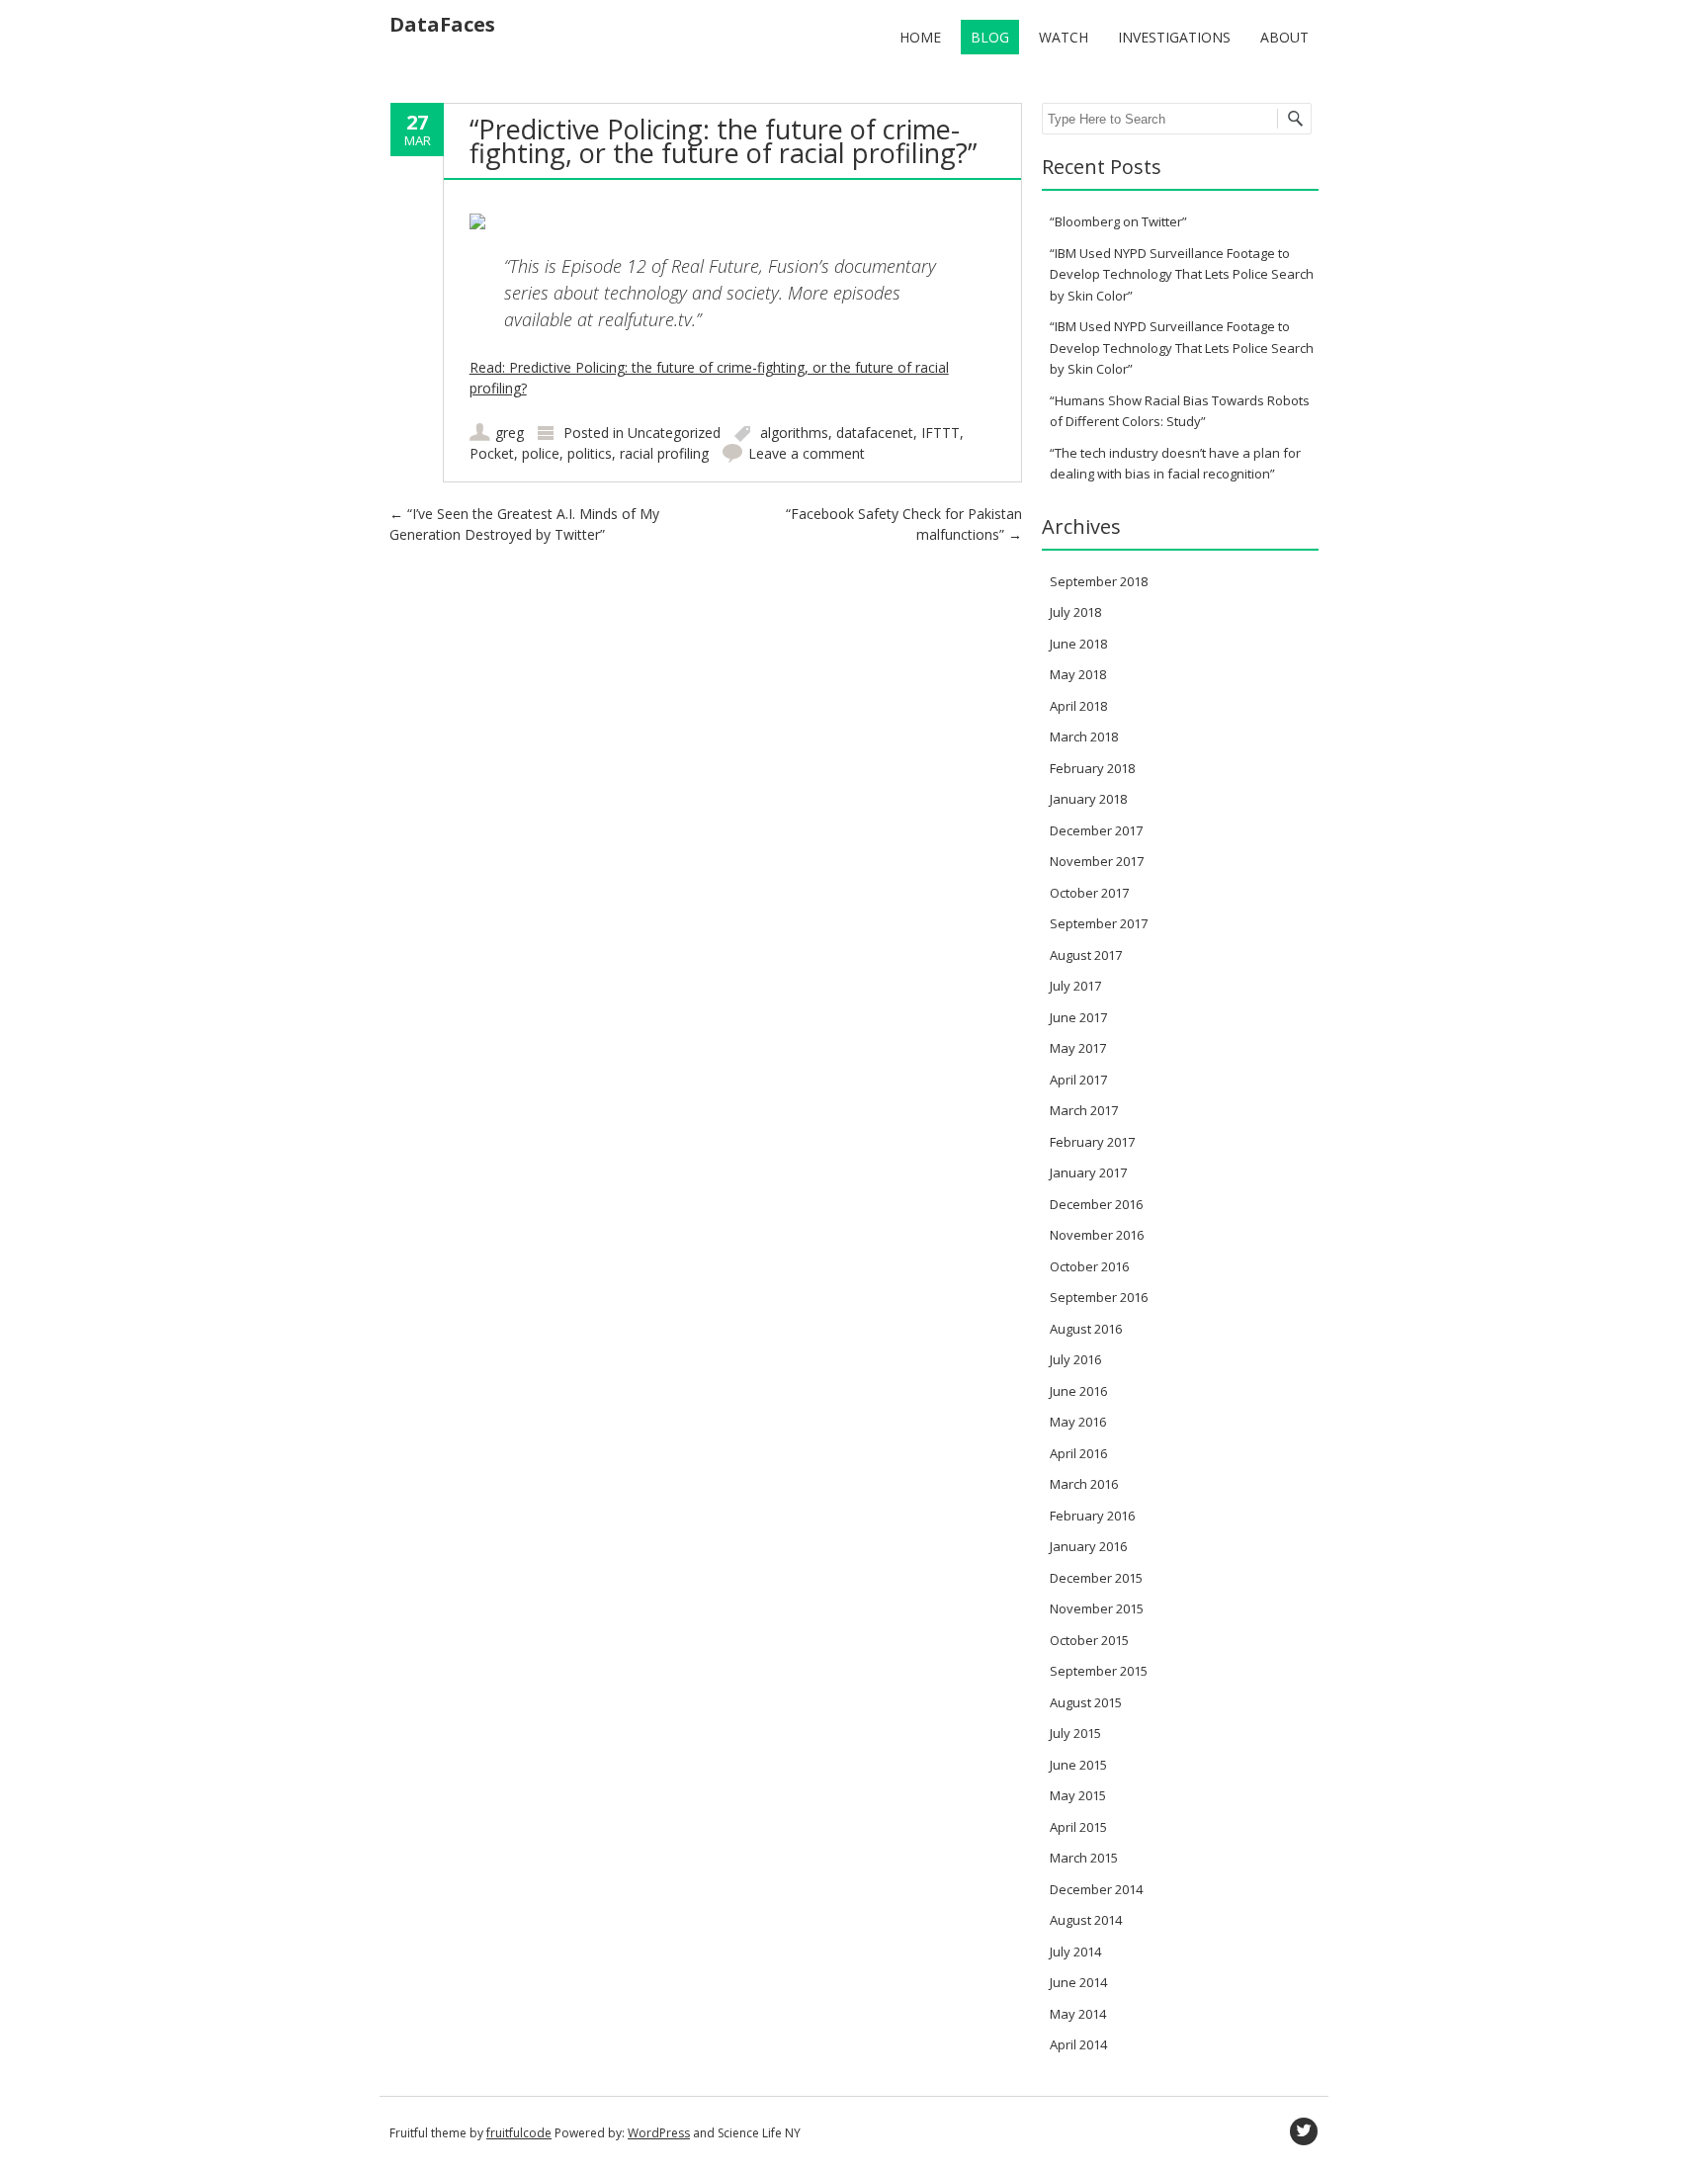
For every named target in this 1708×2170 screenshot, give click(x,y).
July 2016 (1075, 1359)
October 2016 (1089, 1266)
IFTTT (940, 433)
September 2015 (1099, 1671)
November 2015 (1097, 1608)
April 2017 (1078, 1080)
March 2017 (1084, 1110)
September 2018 (1099, 581)
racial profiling (664, 453)
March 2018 (1084, 737)
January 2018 (1088, 799)
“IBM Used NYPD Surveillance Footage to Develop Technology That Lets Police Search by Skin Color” (1182, 274)
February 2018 (1092, 768)
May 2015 (1078, 1795)
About (1284, 37)
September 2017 (1099, 923)
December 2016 (1096, 1204)
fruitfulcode (519, 2133)
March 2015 (1084, 1858)
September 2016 (1099, 1297)
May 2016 (1078, 1422)
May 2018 (1078, 674)
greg (510, 433)
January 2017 (1088, 1172)
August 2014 (1086, 1920)
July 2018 (1075, 612)
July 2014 (1075, 1952)
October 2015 (1089, 1640)
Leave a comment (807, 453)
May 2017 (1078, 1048)
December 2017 (1096, 830)
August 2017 (1086, 955)
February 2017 (1092, 1142)
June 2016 (1078, 1391)
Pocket (492, 453)
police (541, 453)
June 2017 (1078, 1017)
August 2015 (1086, 1702)
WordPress (659, 2133)
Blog (990, 37)
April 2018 (1078, 706)
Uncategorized (674, 433)
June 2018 (1078, 644)
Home (920, 37)
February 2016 (1092, 1516)
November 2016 (1097, 1235)
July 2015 (1075, 1733)
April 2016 (1078, 1453)
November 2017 (1097, 861)
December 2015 (1096, 1578)
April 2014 (1078, 2044)
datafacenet (875, 433)
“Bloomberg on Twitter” (1118, 221)
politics (590, 453)
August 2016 (1086, 1329)
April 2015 (1078, 1827)
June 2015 (1078, 1765)
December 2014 (1096, 1889)
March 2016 (1084, 1484)
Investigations (1174, 37)
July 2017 (1075, 986)
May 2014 (1078, 2014)
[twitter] (1304, 2131)
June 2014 (1078, 1982)
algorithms (794, 433)
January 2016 (1088, 1546)
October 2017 (1089, 893)
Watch (1064, 37)
